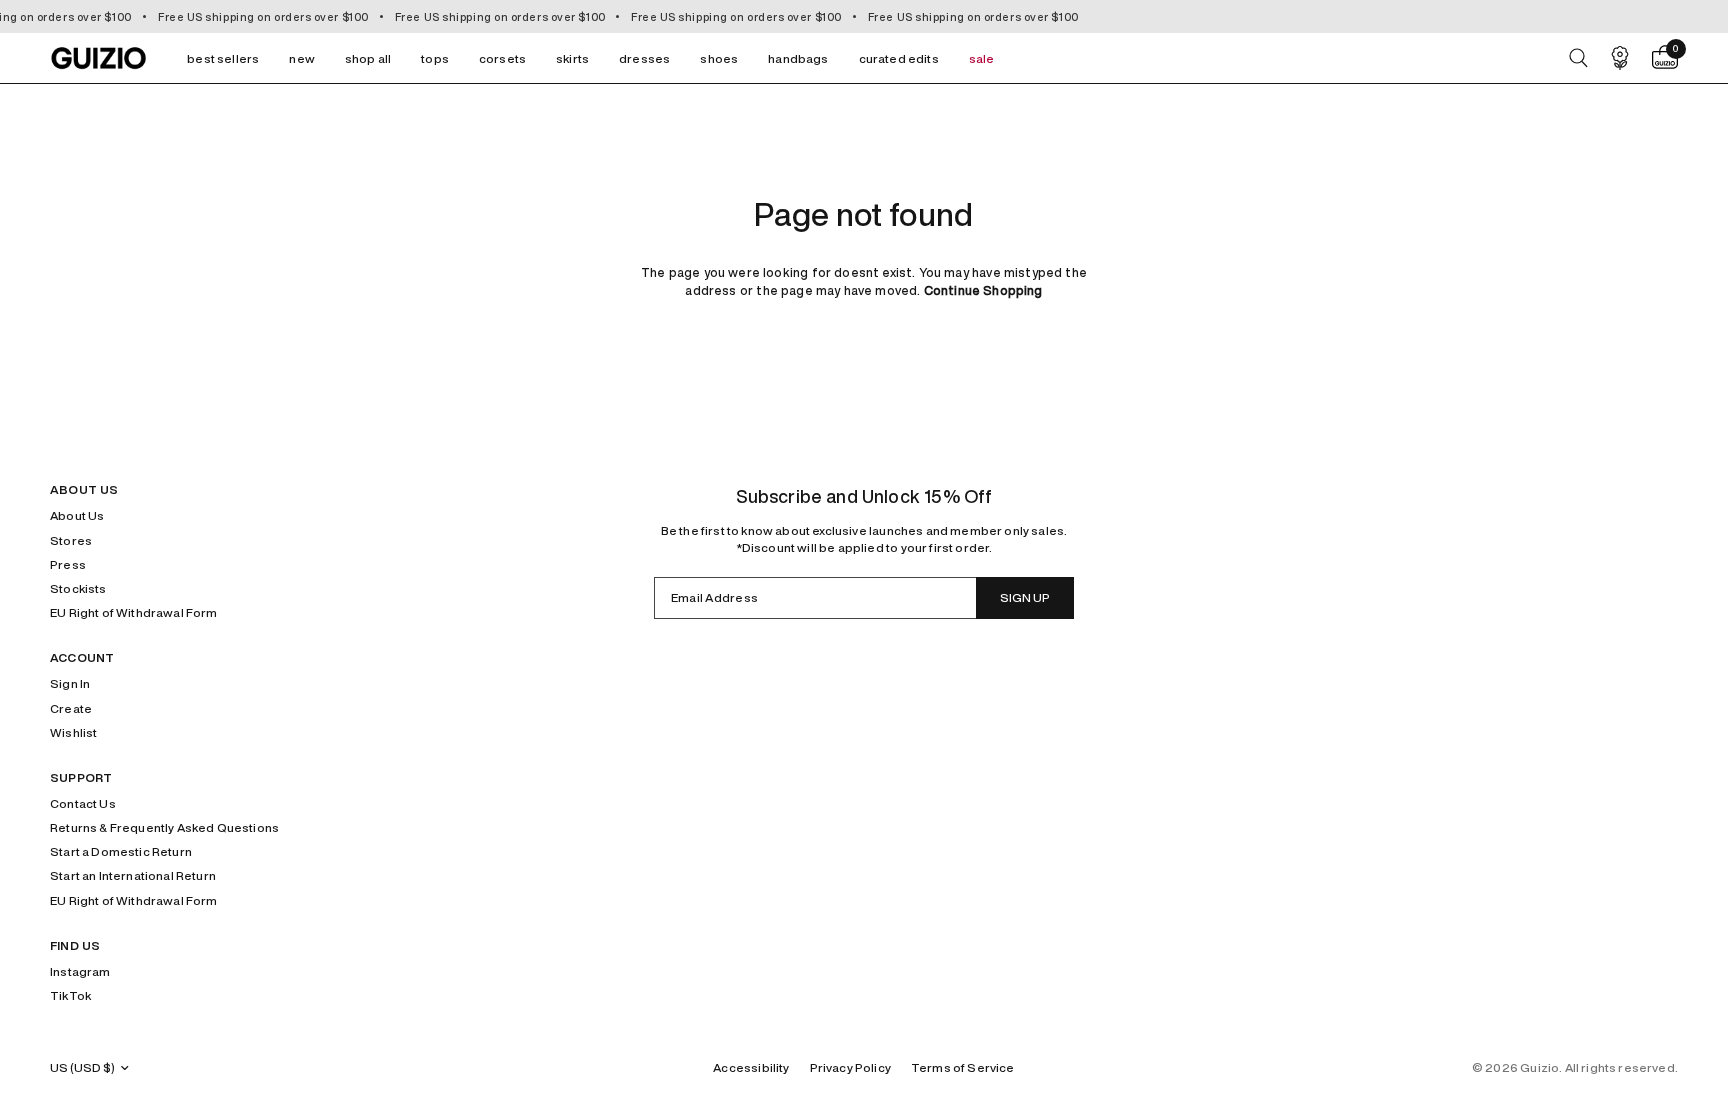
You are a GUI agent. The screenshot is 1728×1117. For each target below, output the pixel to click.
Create (71, 708)
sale (982, 58)
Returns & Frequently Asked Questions (164, 827)
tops (435, 58)
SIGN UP (1025, 597)
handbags (798, 58)
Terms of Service (963, 1067)
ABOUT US (84, 490)
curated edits (899, 58)
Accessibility (751, 1067)
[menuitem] (223, 58)
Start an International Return (133, 875)
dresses (644, 58)
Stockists (78, 588)
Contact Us (83, 803)
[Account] (1620, 58)
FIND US (75, 946)
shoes (719, 58)
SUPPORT (81, 778)
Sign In (70, 683)
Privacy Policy (850, 1067)
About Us (77, 515)
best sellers (223, 58)
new (302, 58)
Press (68, 564)
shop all (368, 58)
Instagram (80, 971)
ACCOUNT (82, 658)
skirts (572, 58)
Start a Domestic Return (121, 851)
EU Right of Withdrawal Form (134, 612)
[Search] (1578, 58)
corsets (502, 58)
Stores (71, 540)
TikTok (70, 995)
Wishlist (73, 732)
